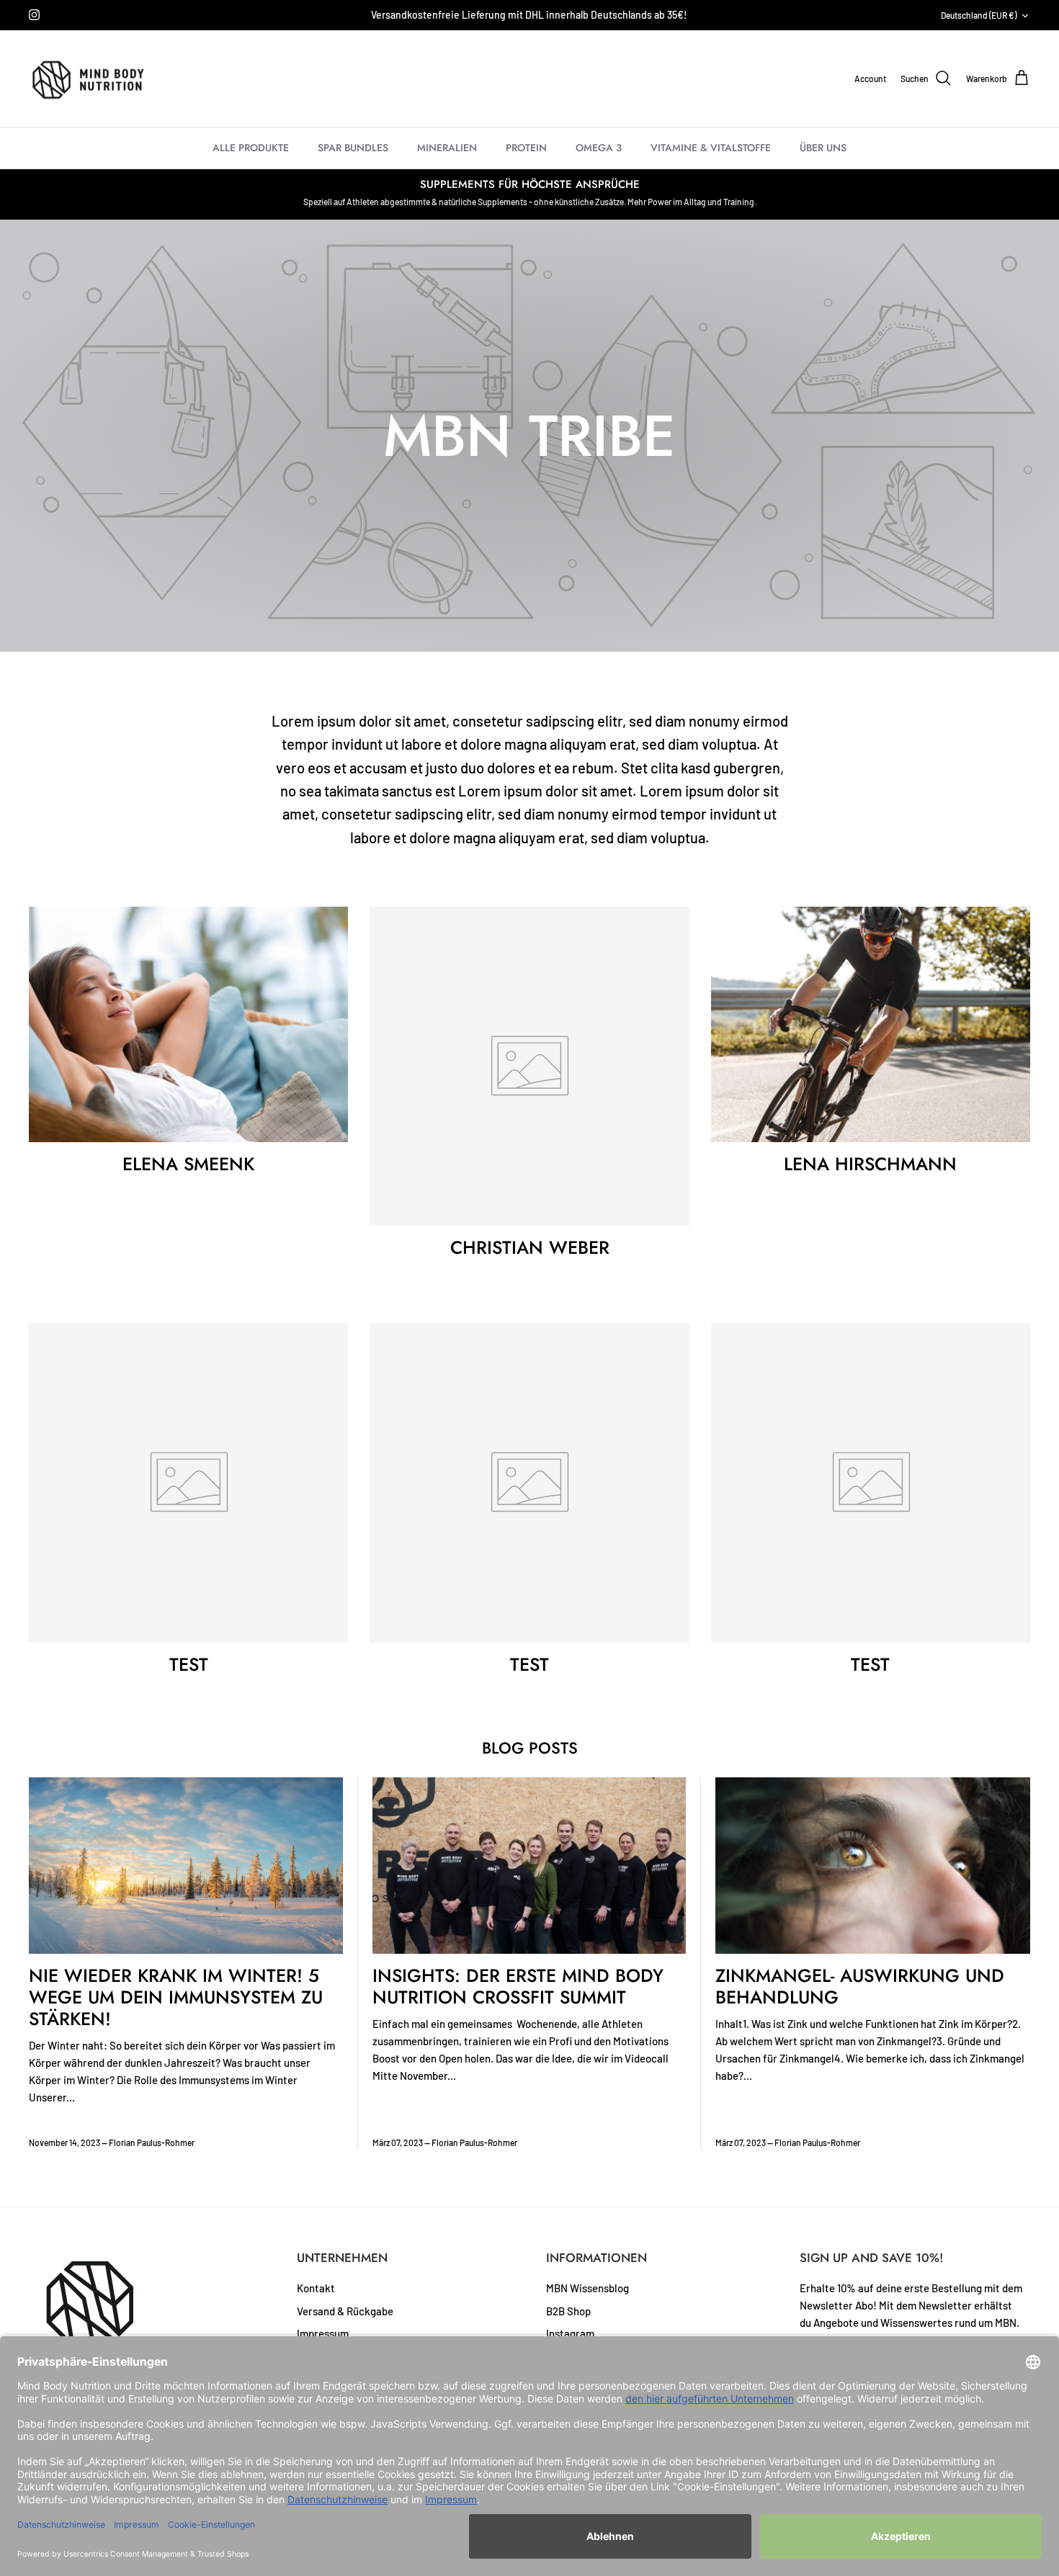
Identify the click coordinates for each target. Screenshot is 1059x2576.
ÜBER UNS (823, 148)
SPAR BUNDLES (353, 148)
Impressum (323, 2333)
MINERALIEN (447, 148)
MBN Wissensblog (587, 2288)
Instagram (570, 2333)
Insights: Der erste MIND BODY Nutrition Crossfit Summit (518, 1986)
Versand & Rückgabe (345, 2311)
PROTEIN (526, 148)
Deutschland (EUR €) (979, 15)
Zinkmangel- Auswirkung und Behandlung (860, 1986)
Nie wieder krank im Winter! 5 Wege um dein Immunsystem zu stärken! (176, 1997)
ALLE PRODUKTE (251, 148)
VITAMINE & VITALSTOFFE (711, 148)
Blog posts (530, 1748)
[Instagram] (34, 15)
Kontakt (316, 2288)
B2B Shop (568, 2311)
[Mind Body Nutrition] (88, 79)
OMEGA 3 (599, 148)
